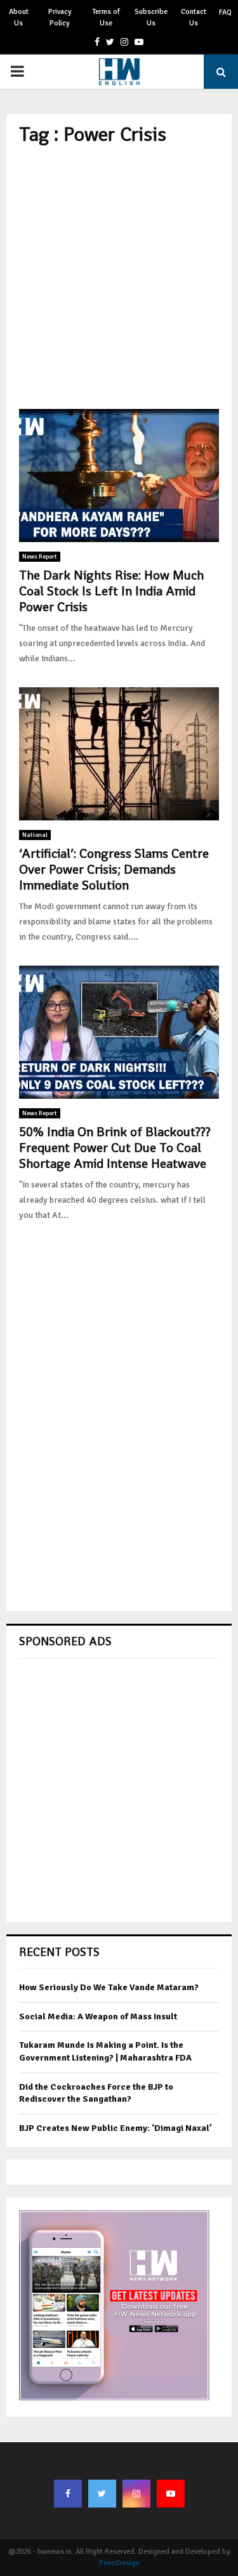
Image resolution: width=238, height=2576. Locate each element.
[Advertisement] (119, 277)
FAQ (225, 12)
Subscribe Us (151, 17)
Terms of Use (106, 17)
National (35, 835)
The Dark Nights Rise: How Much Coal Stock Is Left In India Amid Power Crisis (111, 591)
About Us (19, 17)
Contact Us (194, 17)
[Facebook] (68, 2494)
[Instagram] (136, 2494)
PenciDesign (119, 2563)
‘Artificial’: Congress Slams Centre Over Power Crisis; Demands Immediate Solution (114, 869)
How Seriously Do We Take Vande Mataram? (109, 1987)
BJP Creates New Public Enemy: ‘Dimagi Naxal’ (116, 2128)
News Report (40, 557)
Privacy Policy (60, 17)
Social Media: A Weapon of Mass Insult (98, 2016)
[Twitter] (102, 2494)
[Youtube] (171, 2494)
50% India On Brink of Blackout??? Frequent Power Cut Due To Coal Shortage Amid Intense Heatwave (115, 1148)
